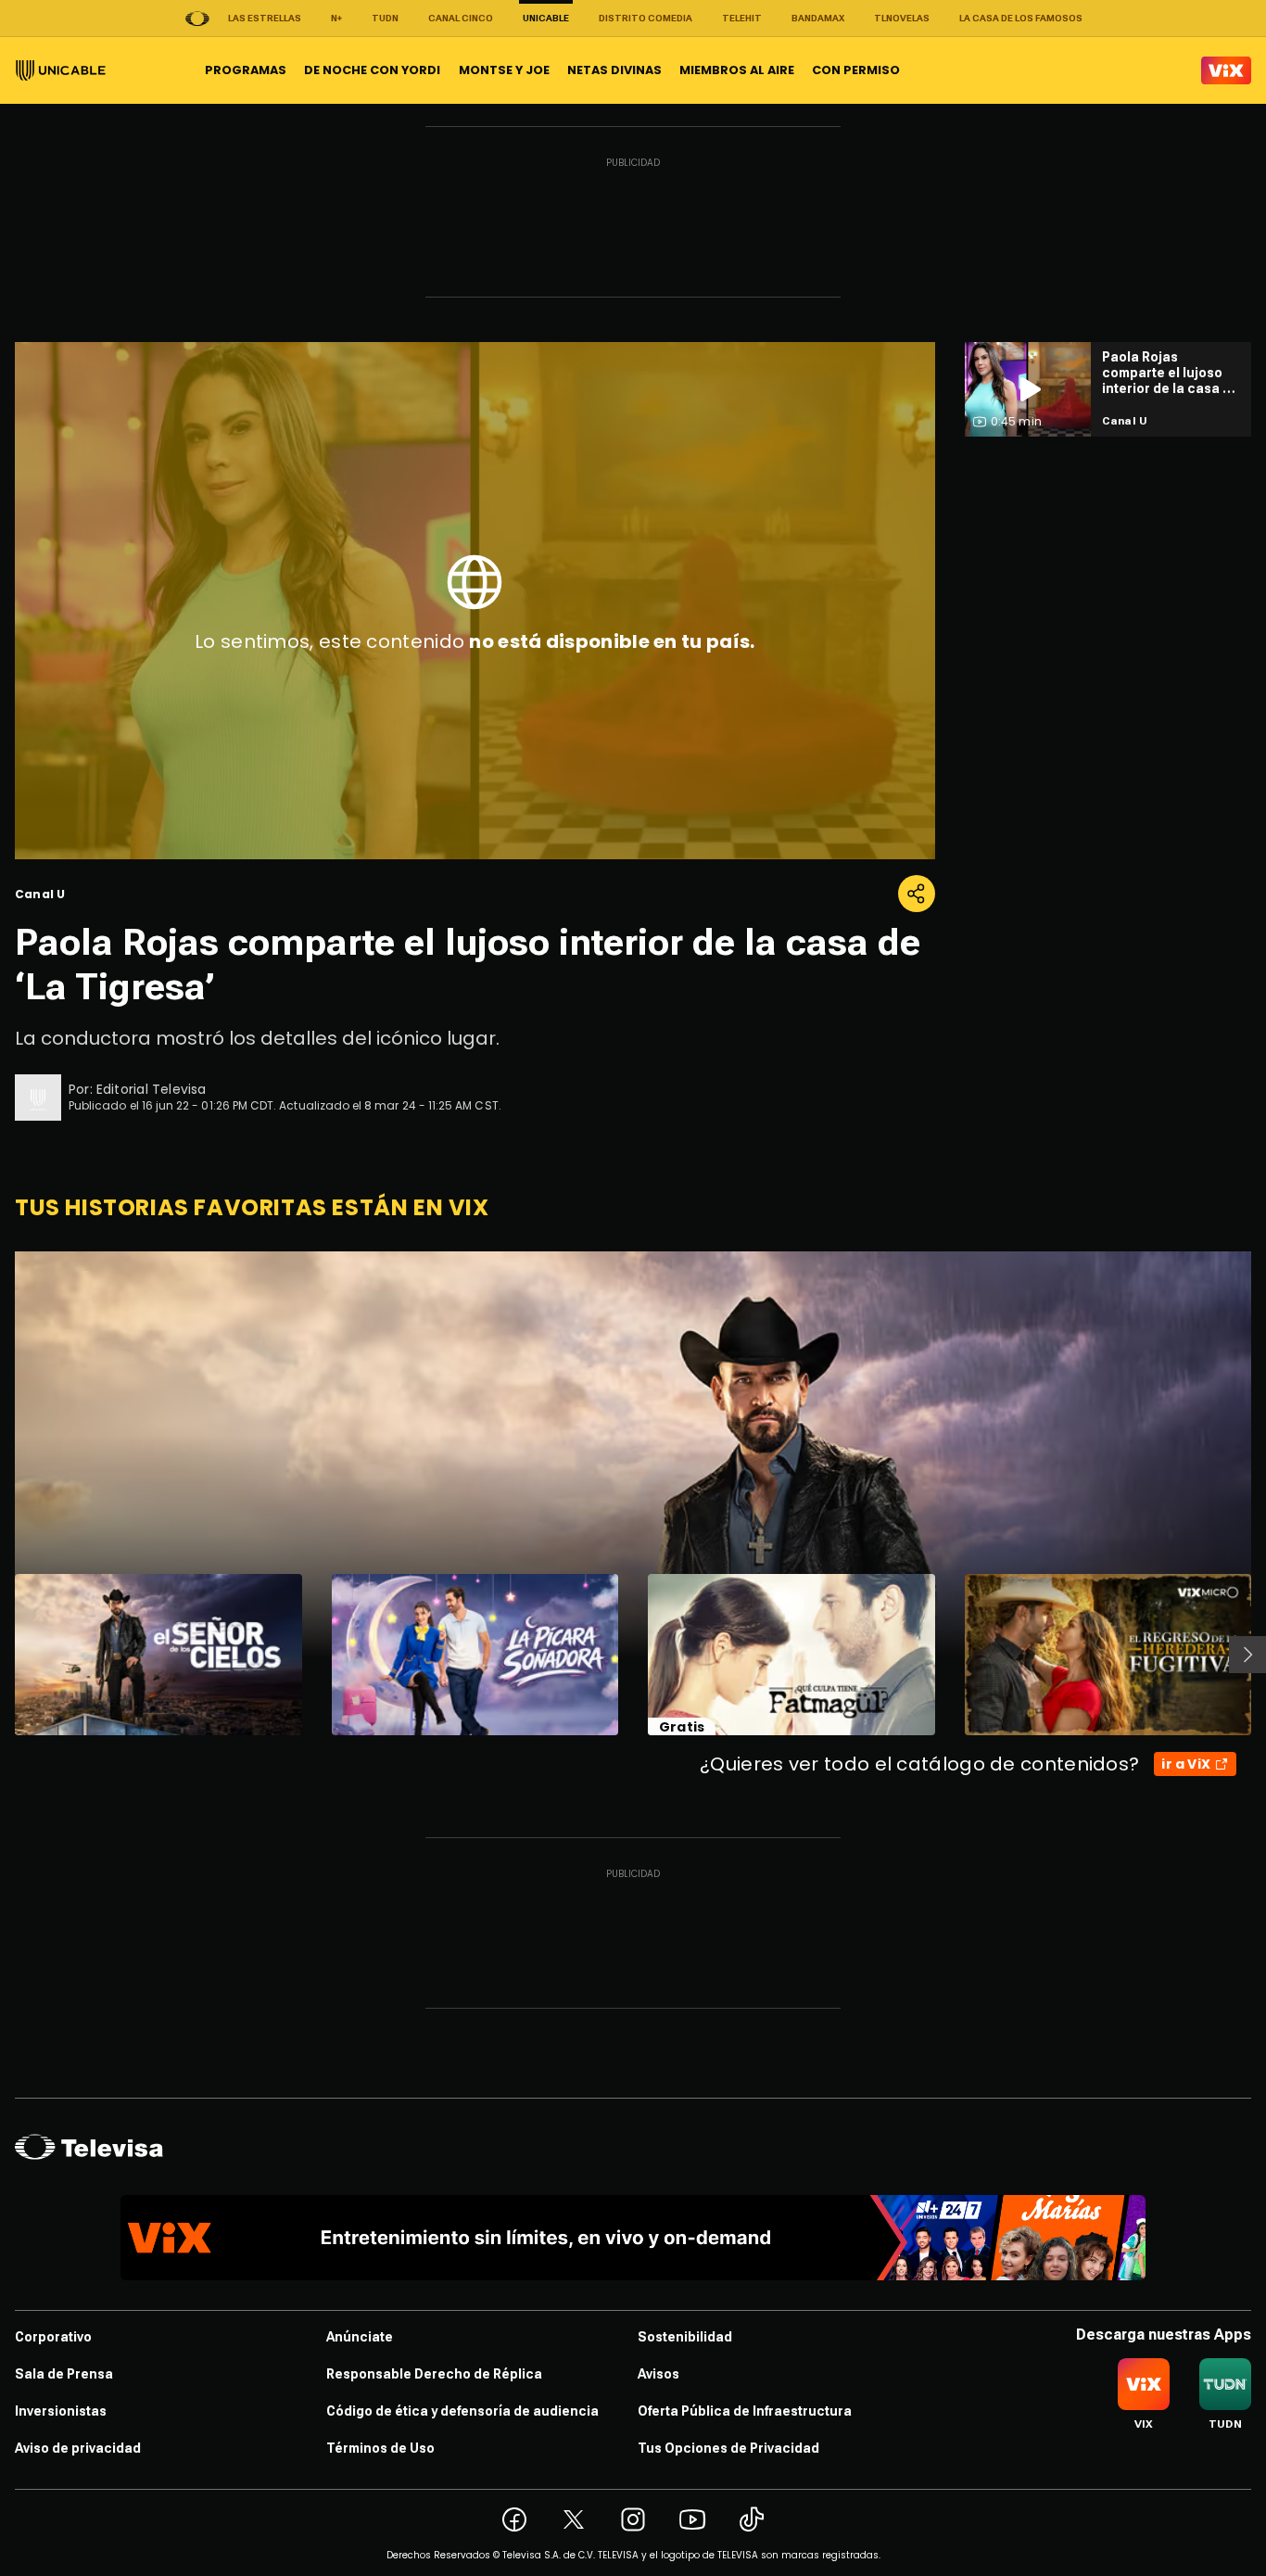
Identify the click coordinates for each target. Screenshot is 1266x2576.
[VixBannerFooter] (633, 2238)
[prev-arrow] (3, 1655)
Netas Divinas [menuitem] (614, 70)
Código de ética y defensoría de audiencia (462, 2411)
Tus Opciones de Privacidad (728, 2448)
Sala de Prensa (64, 2374)
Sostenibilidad (685, 2337)
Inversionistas (61, 2411)
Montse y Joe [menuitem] (504, 70)
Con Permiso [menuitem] (856, 70)
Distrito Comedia (646, 18)
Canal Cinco (461, 18)
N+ (336, 18)
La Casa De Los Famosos (1021, 18)
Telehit (742, 18)
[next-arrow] (1247, 1655)
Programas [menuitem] (246, 70)
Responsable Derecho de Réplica (434, 2374)
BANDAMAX (818, 18)
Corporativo (53, 2337)
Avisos (658, 2374)
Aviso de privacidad (78, 2448)
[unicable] (61, 70)
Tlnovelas (902, 18)
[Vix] (1226, 70)
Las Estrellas (265, 18)
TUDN (385, 18)
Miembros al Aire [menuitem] (737, 70)
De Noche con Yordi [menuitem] (372, 70)
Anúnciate (360, 2337)
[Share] (917, 894)
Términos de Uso (380, 2448)
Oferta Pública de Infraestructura (745, 2411)
